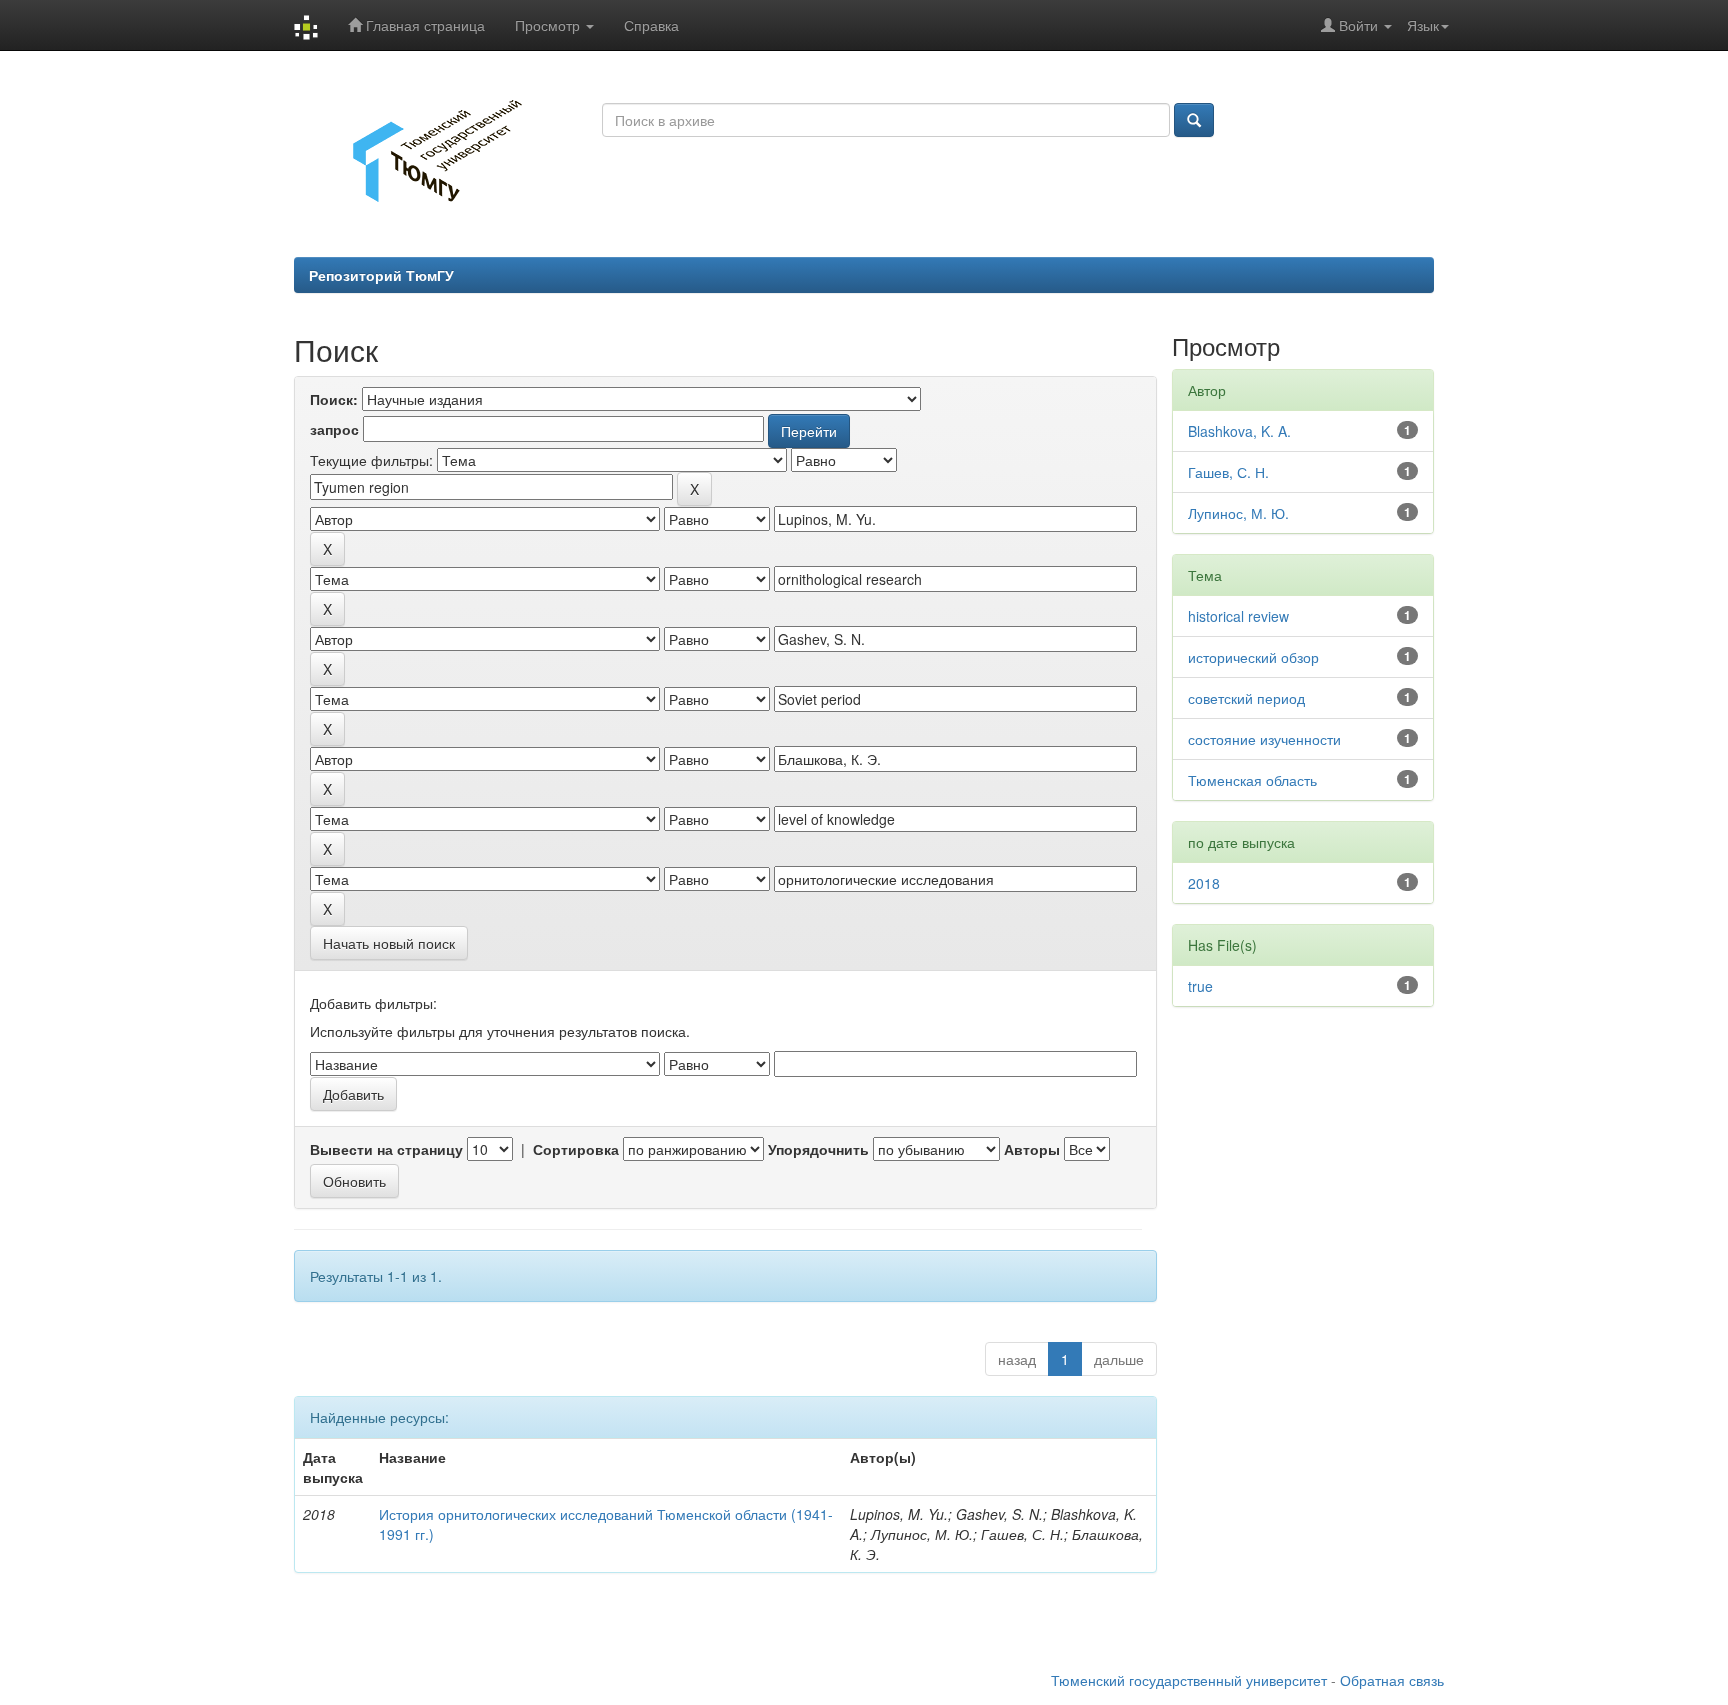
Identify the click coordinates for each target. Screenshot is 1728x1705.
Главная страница (423, 25)
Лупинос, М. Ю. (1238, 513)
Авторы (1032, 1149)
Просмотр (549, 25)
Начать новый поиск (389, 943)
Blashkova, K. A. (1239, 431)
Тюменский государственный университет (1189, 1680)
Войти (1358, 25)
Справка (651, 25)
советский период (1246, 698)
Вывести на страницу (386, 1149)
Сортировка (576, 1149)
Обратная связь (1392, 1680)
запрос (334, 429)
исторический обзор (1253, 657)
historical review (1238, 616)
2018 (1204, 883)
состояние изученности (1264, 739)
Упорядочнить (818, 1149)
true (1200, 986)
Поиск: (334, 399)
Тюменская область (1252, 780)
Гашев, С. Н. (1228, 472)
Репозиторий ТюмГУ (381, 275)
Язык (1423, 25)
